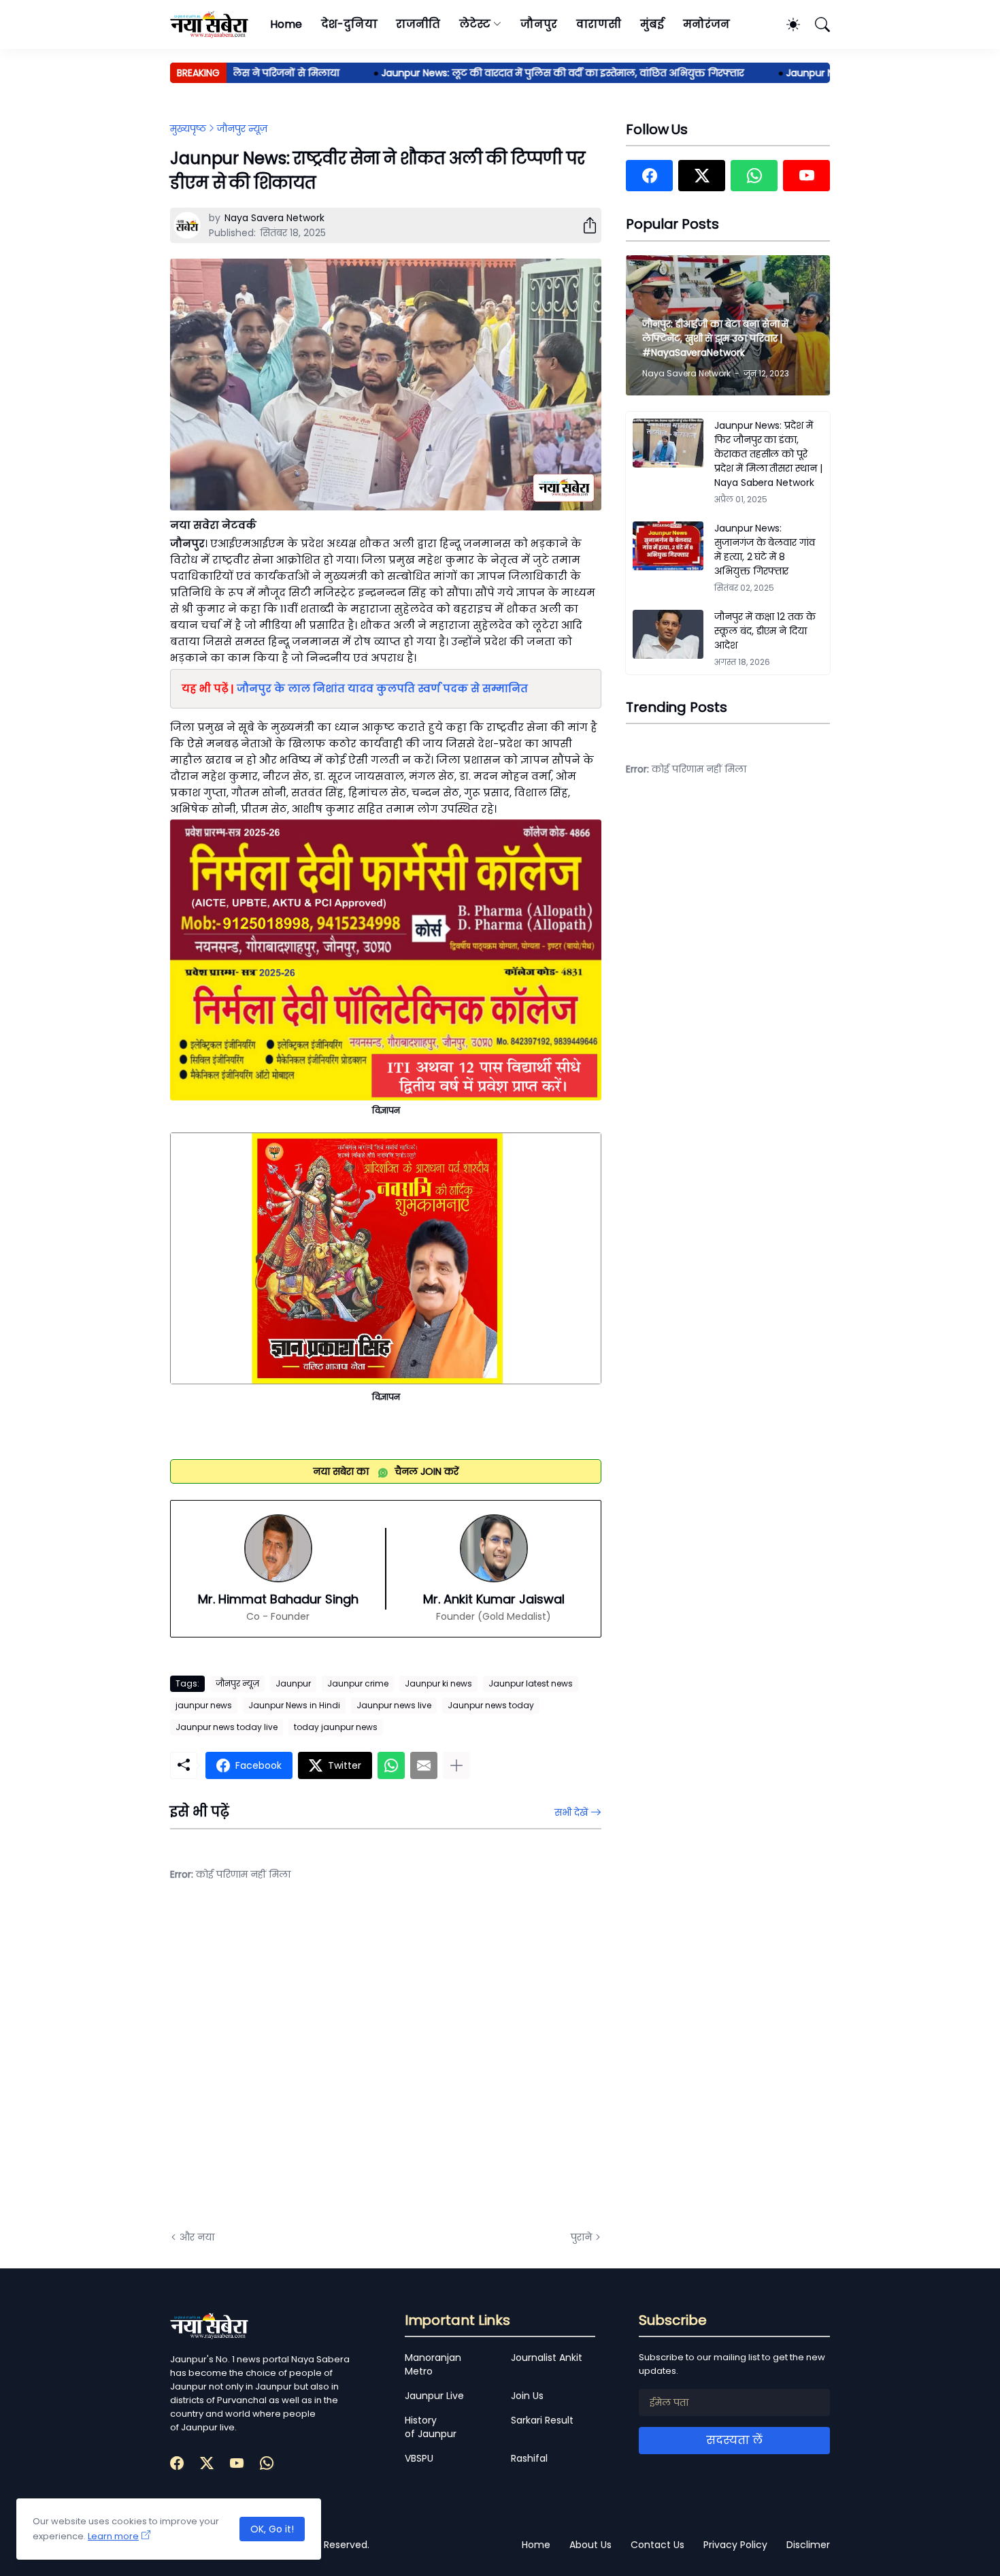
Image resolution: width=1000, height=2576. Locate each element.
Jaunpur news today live (227, 1727)
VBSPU (419, 2458)
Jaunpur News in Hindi (294, 1705)
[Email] (424, 1765)
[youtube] (806, 176)
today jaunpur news (336, 1727)
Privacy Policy (735, 2545)
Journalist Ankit (547, 2358)
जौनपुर (539, 24)
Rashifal (529, 2458)
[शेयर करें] (584, 225)
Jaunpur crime (358, 1683)
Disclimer (808, 2545)
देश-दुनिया (349, 24)
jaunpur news (204, 1705)
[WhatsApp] (391, 1765)
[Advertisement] (306, 2066)
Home (286, 24)
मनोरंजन (706, 24)
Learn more (113, 2536)
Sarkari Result (542, 2420)
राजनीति (418, 24)
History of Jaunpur (431, 2427)
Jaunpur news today (491, 1705)
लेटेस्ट (475, 24)
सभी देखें (571, 1812)
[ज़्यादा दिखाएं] (456, 1765)
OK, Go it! (272, 2529)
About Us (590, 2545)
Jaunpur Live (434, 2396)
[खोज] (816, 25)
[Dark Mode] (786, 25)
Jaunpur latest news (531, 1683)
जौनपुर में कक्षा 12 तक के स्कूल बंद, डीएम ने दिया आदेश (765, 631)
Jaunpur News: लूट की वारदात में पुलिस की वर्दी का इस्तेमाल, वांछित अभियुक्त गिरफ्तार (523, 73)
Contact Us (657, 2545)
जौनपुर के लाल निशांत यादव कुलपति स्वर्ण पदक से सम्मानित (382, 688)
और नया (197, 2237)
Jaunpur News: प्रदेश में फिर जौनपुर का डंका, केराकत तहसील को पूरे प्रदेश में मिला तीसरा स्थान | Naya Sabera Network (768, 454)
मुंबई (652, 24)
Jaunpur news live (394, 1705)
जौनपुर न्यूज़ (242, 129)
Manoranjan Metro (433, 2364)
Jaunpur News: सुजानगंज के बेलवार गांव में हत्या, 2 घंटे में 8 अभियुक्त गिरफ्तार (765, 550)
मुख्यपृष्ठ (188, 129)
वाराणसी (599, 24)
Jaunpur (293, 1683)
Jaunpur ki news (438, 1683)
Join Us (527, 2396)
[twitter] (702, 176)
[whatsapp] (754, 176)
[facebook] (649, 176)
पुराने (581, 2237)
